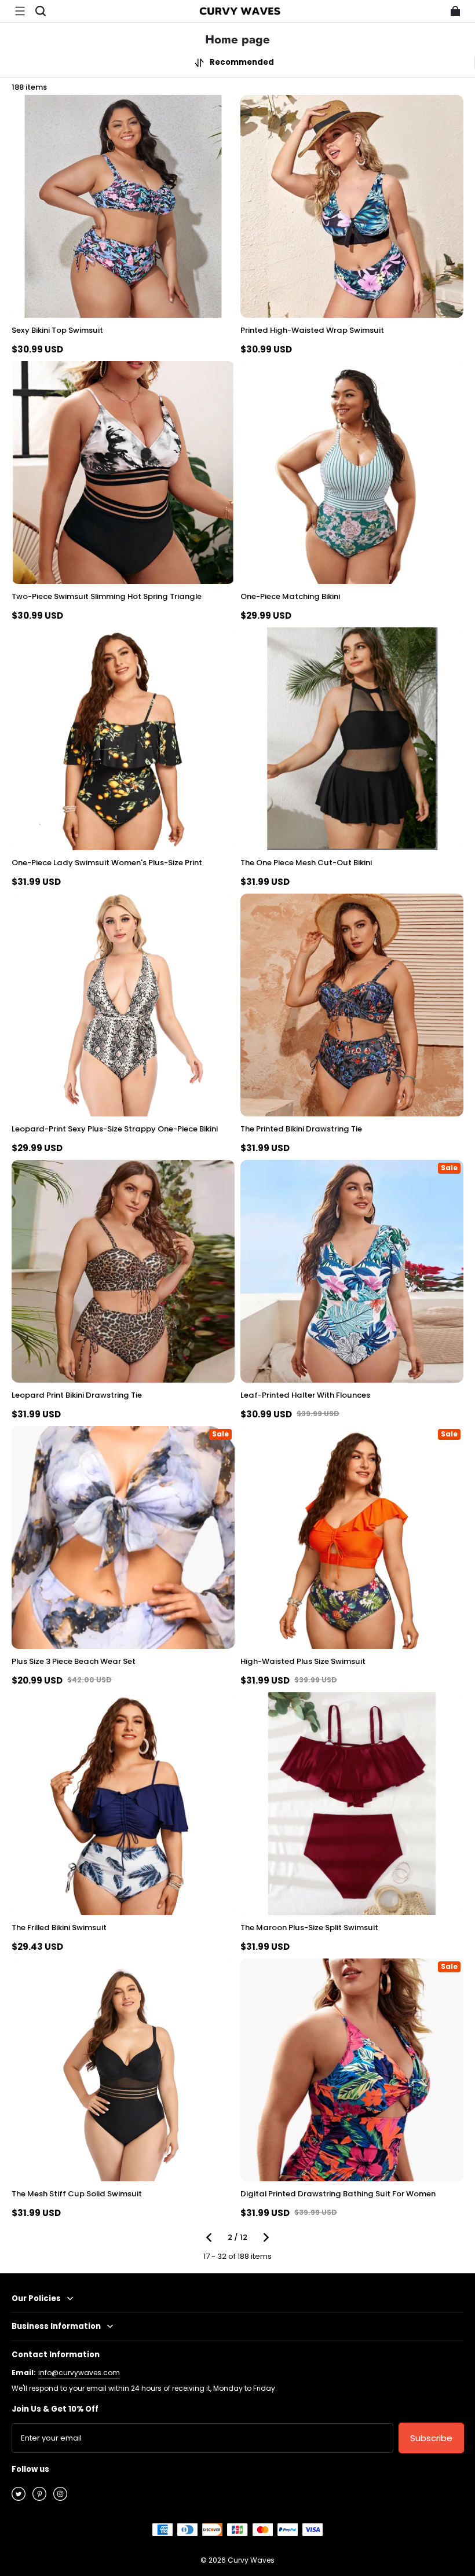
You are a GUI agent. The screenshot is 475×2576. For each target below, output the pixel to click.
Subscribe (431, 2438)
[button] (20, 11)
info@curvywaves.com (79, 2373)
